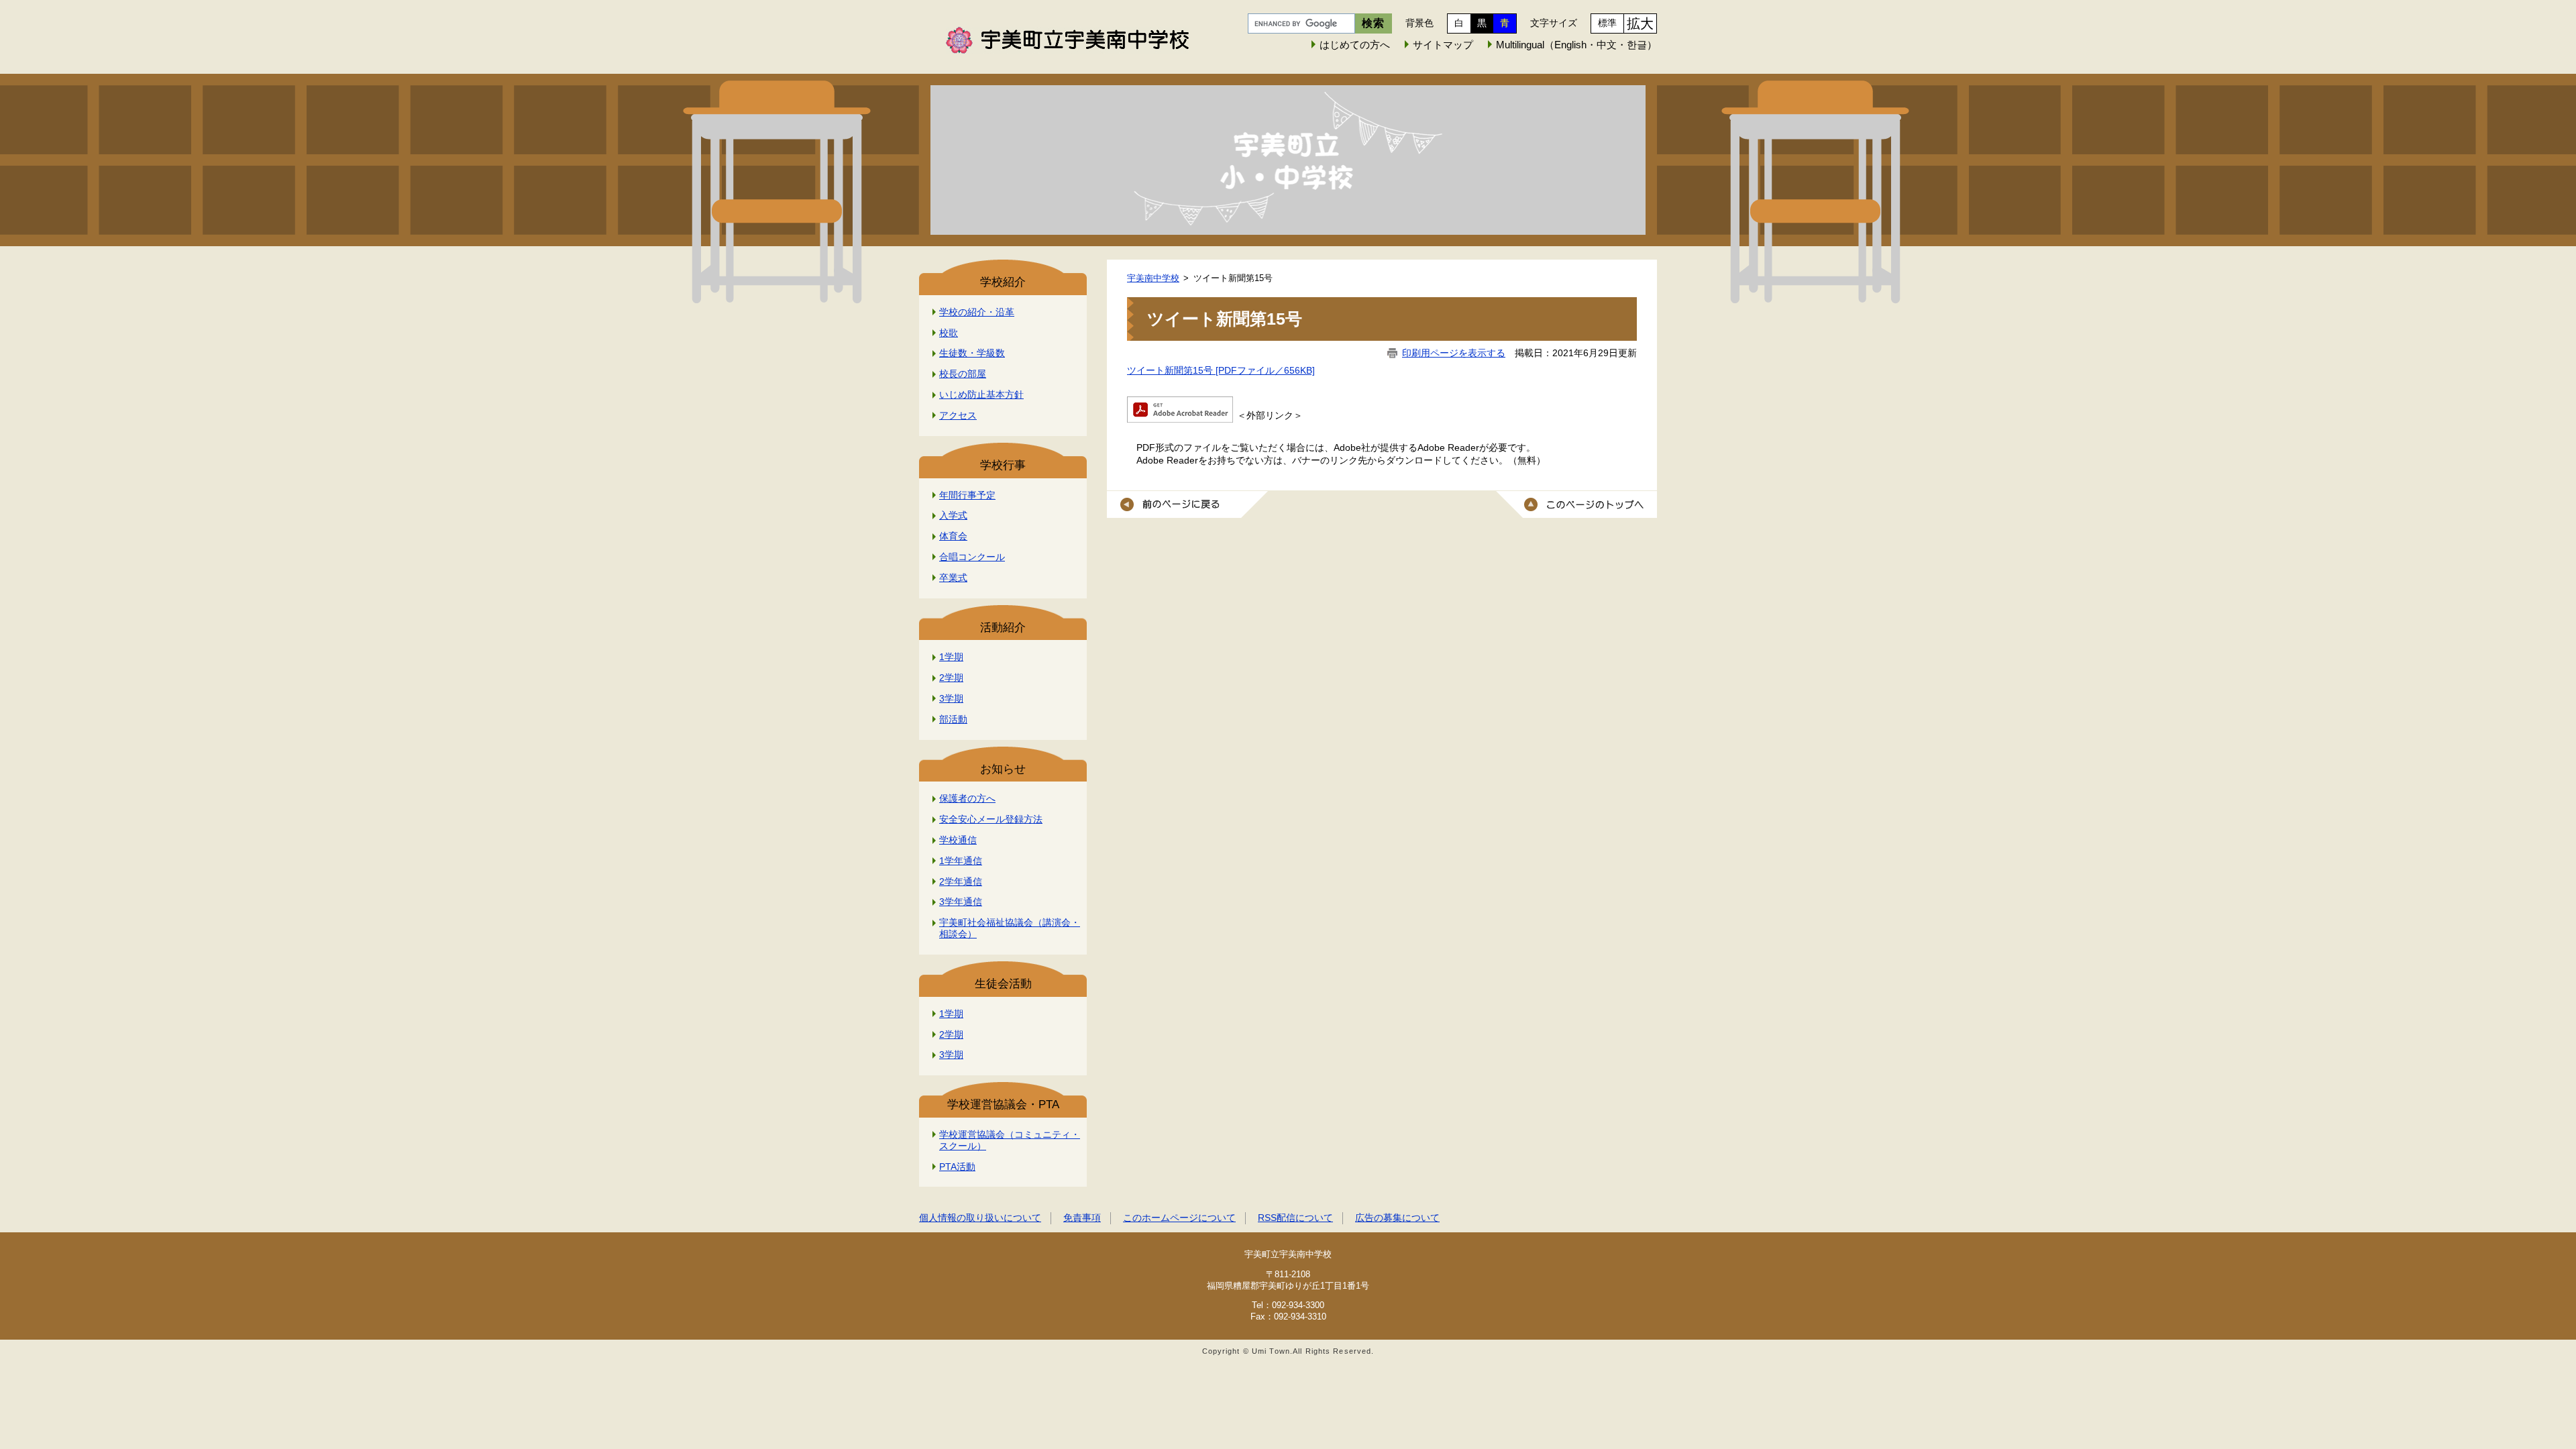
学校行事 (1003, 465)
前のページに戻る (1187, 504)
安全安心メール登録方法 (991, 819)
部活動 (953, 719)
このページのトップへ (1576, 504)
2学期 (951, 678)
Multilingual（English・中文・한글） (1576, 45)
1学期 (951, 657)
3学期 (951, 698)
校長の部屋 (963, 374)
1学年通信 (961, 861)
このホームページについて (1179, 1218)
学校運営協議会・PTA (1003, 1105)
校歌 (949, 333)
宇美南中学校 (1153, 278)
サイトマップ (1443, 45)
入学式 (953, 515)
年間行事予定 (967, 495)
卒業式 (953, 578)
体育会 (953, 536)
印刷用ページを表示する (1454, 353)
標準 (1607, 23)
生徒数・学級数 (972, 353)
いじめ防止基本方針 (981, 394)
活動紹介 (1003, 628)
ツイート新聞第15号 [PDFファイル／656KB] (1221, 370)
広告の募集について (1397, 1218)
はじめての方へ (1355, 45)
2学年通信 (961, 881)
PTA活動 (957, 1167)
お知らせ (1003, 769)
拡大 (1640, 23)
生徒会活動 (1003, 984)
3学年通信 (961, 902)
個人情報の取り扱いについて (980, 1218)
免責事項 (1082, 1218)
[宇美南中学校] (1288, 160)
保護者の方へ (967, 798)
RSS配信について (1295, 1218)
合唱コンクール (972, 557)
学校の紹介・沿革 (977, 312)
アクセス (958, 415)
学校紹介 (1003, 282)
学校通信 (958, 840)
